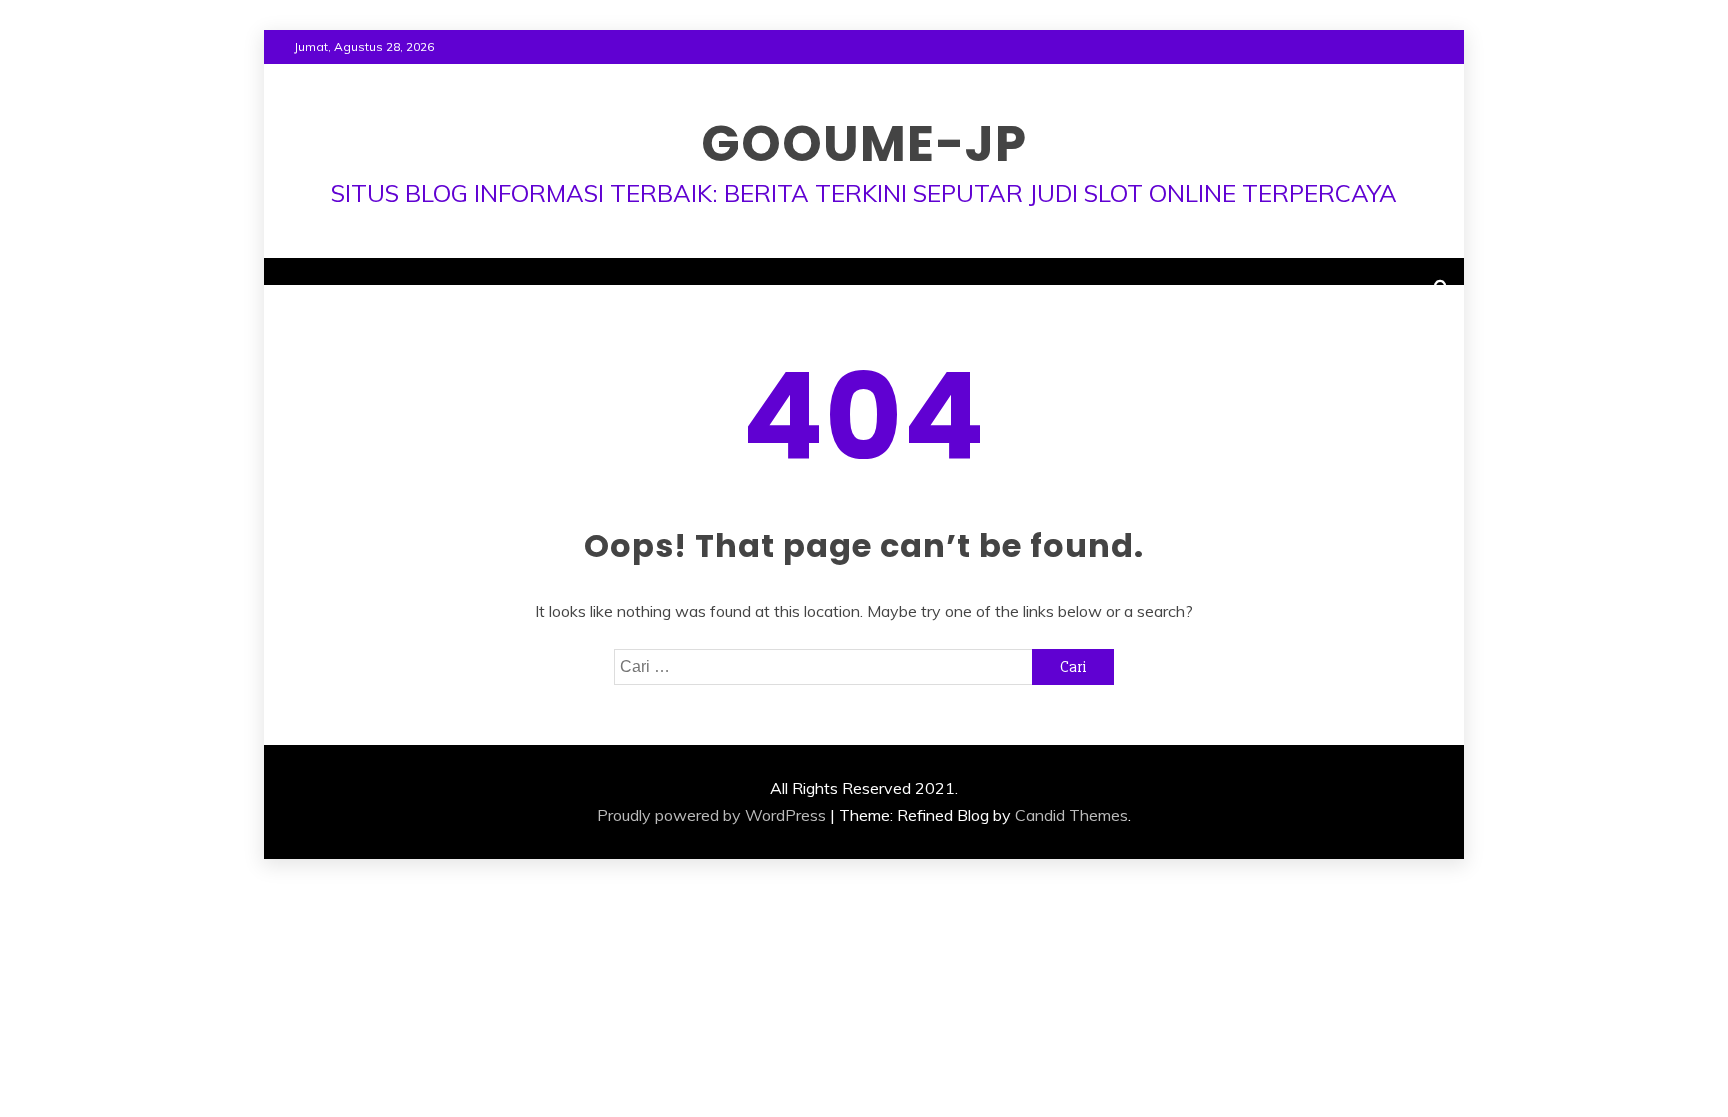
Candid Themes (1071, 815)
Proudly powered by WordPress (711, 815)
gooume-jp (864, 143)
